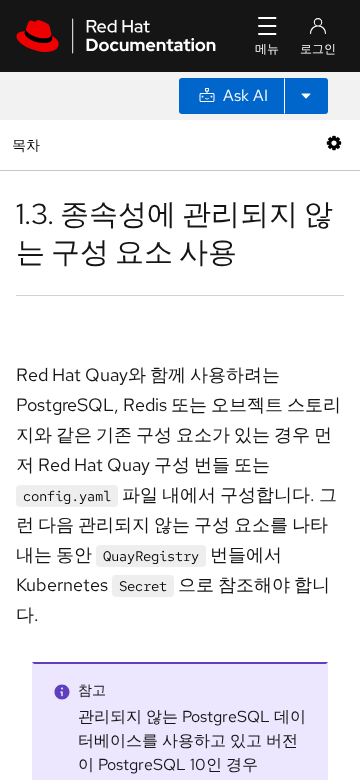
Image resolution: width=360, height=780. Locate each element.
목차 (28, 144)
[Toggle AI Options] (306, 96)
